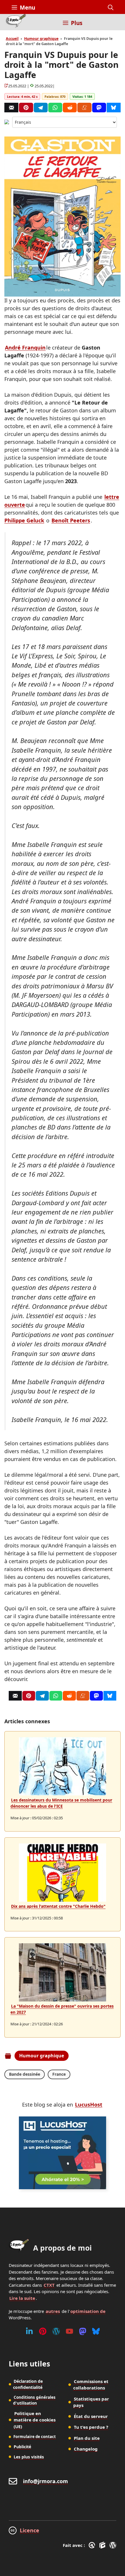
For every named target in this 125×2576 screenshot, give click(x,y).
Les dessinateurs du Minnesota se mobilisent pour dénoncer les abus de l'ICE (61, 1803)
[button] (111, 8)
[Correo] (11, 108)
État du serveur (91, 2416)
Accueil (12, 39)
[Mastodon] (99, 108)
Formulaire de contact (35, 2437)
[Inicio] (16, 22)
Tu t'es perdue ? (91, 2427)
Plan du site (87, 2438)
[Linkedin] (29, 2331)
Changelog (86, 2449)
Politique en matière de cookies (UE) (35, 2420)
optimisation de (88, 2311)
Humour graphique (41, 39)
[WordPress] (56, 2331)
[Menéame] (84, 108)
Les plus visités (29, 2457)
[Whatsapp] (55, 108)
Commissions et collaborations (91, 2385)
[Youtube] (69, 2331)
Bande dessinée (25, 2074)
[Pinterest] (26, 108)
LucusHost (89, 2105)
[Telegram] (41, 108)
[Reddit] (70, 108)
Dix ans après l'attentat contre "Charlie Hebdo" (58, 1906)
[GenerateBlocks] (103, 2545)
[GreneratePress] (93, 2545)
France (59, 2074)
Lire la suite (22, 2298)
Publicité (22, 2447)
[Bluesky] (114, 108)
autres (53, 2311)
